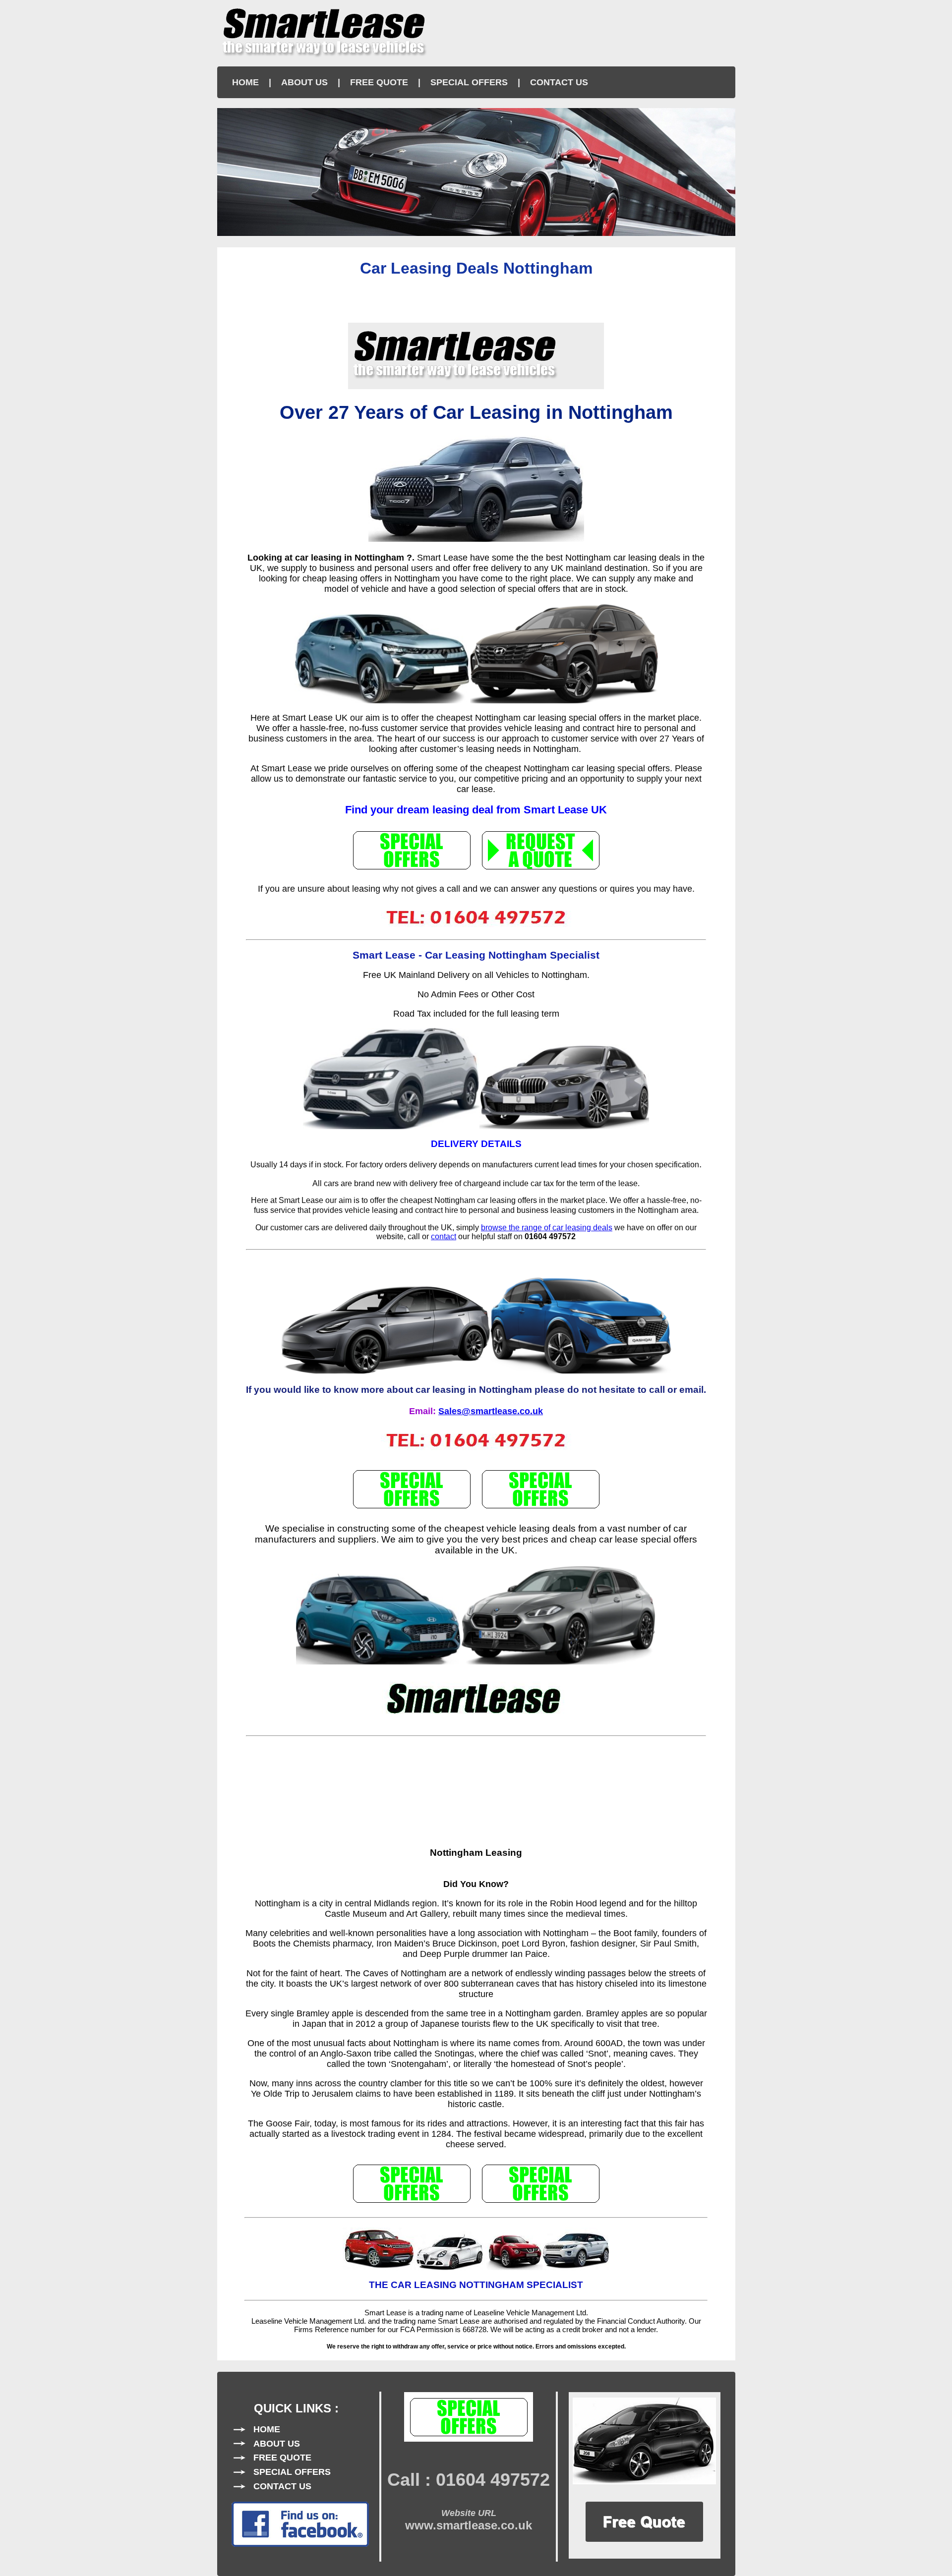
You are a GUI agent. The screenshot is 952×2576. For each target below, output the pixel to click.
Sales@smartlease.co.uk (491, 1411)
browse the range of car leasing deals (547, 1228)
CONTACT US (559, 82)
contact (444, 1236)
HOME (245, 82)
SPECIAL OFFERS (469, 82)
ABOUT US (304, 82)
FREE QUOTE (379, 82)
